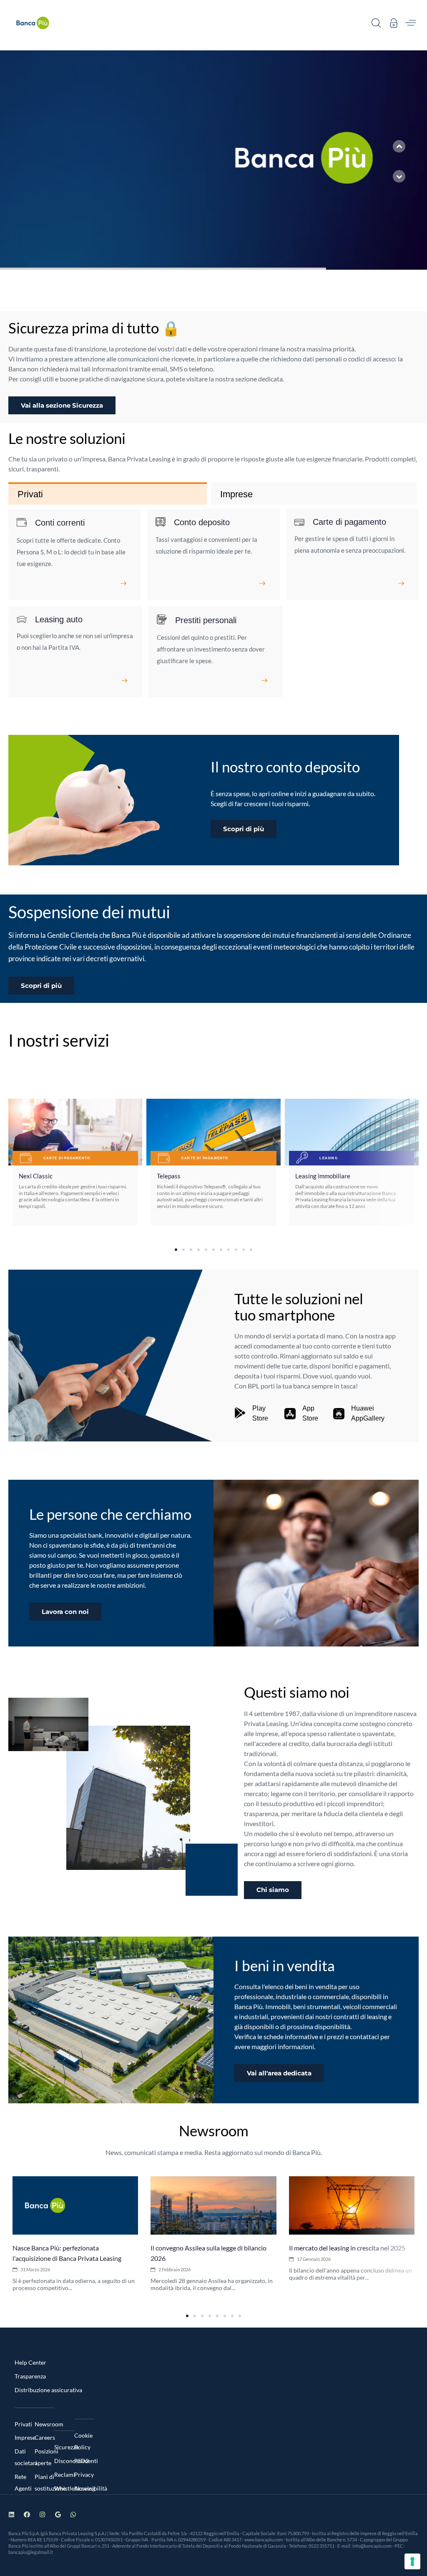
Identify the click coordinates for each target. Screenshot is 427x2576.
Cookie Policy (83, 2441)
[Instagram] (42, 2515)
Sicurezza (64, 2447)
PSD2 (82, 2461)
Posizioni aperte (45, 2457)
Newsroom (45, 2424)
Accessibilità (84, 2488)
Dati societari (25, 2457)
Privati (23, 2424)
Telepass (169, 1176)
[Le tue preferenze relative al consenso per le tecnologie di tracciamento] (412, 2561)
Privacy (84, 2475)
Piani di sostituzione (45, 2482)
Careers (45, 2437)
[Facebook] (27, 2515)
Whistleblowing (64, 2488)
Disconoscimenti (64, 2461)
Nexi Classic (36, 1176)
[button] (376, 23)
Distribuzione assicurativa (48, 2390)
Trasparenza (30, 2376)
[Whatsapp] (73, 2515)
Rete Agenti (23, 2482)
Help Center (30, 2362)
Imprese (25, 2437)
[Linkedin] (11, 2515)
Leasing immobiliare (323, 1176)
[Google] (58, 2515)
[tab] (108, 494)
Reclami (64, 2475)
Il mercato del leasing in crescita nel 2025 (347, 2248)
